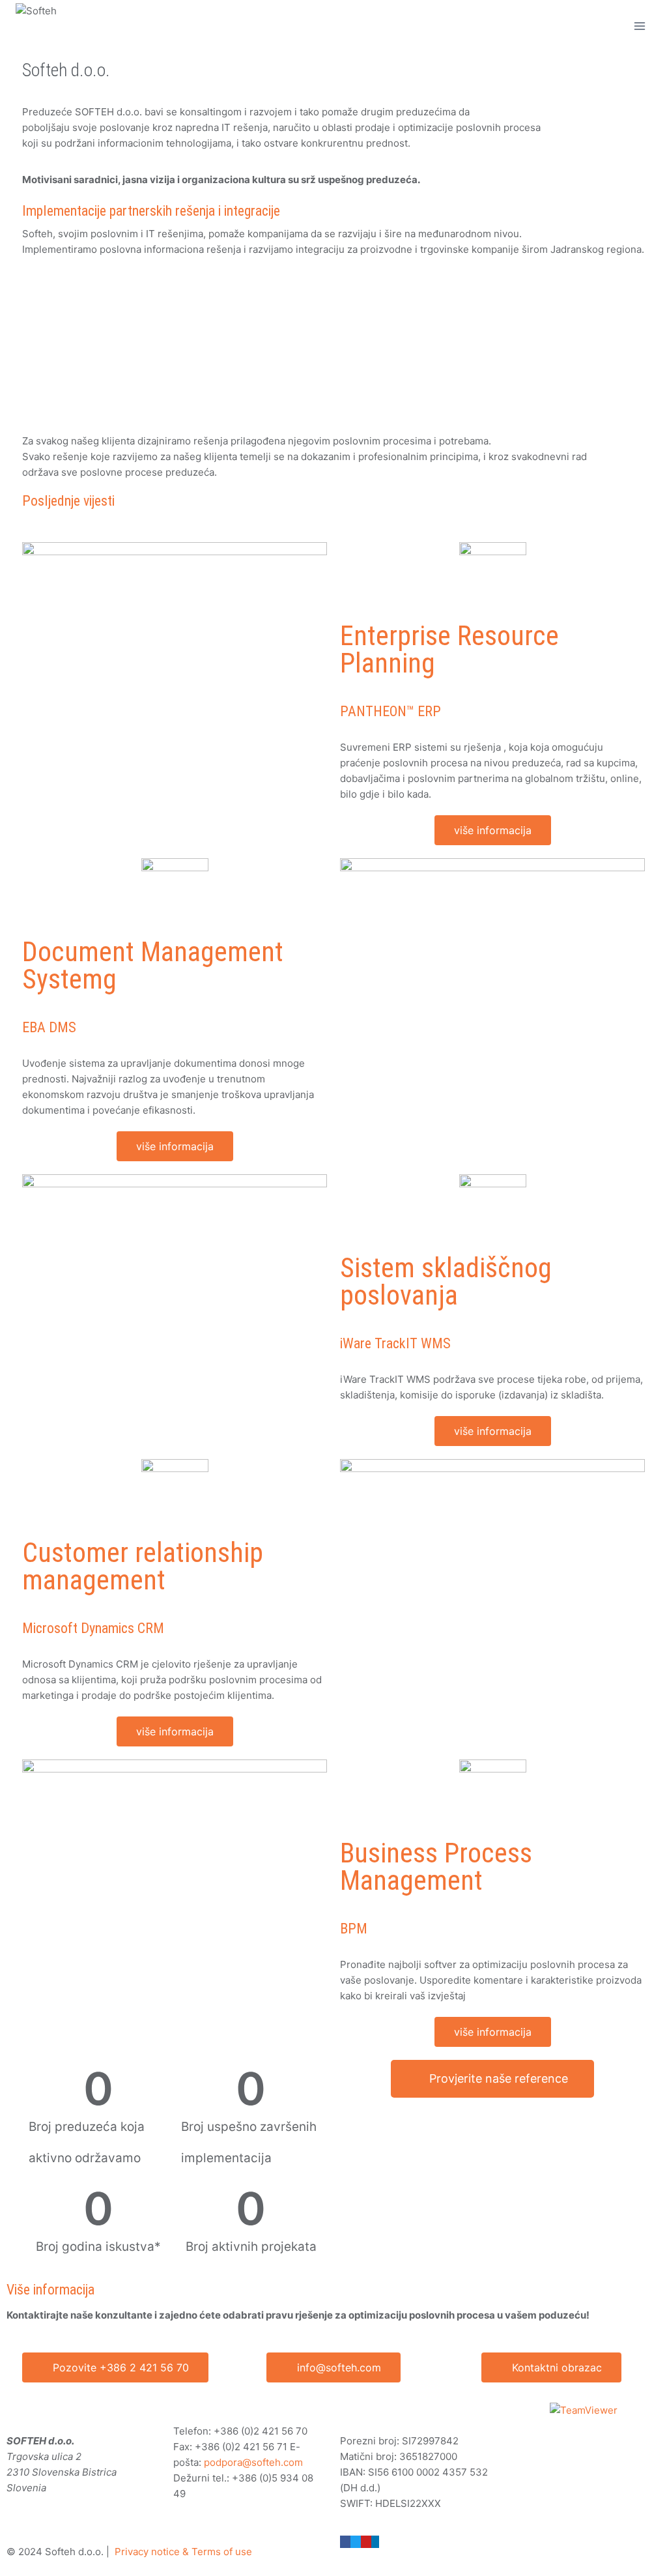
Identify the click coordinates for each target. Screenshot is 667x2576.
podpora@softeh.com (253, 2462)
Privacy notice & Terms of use (183, 2552)
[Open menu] (639, 26)
